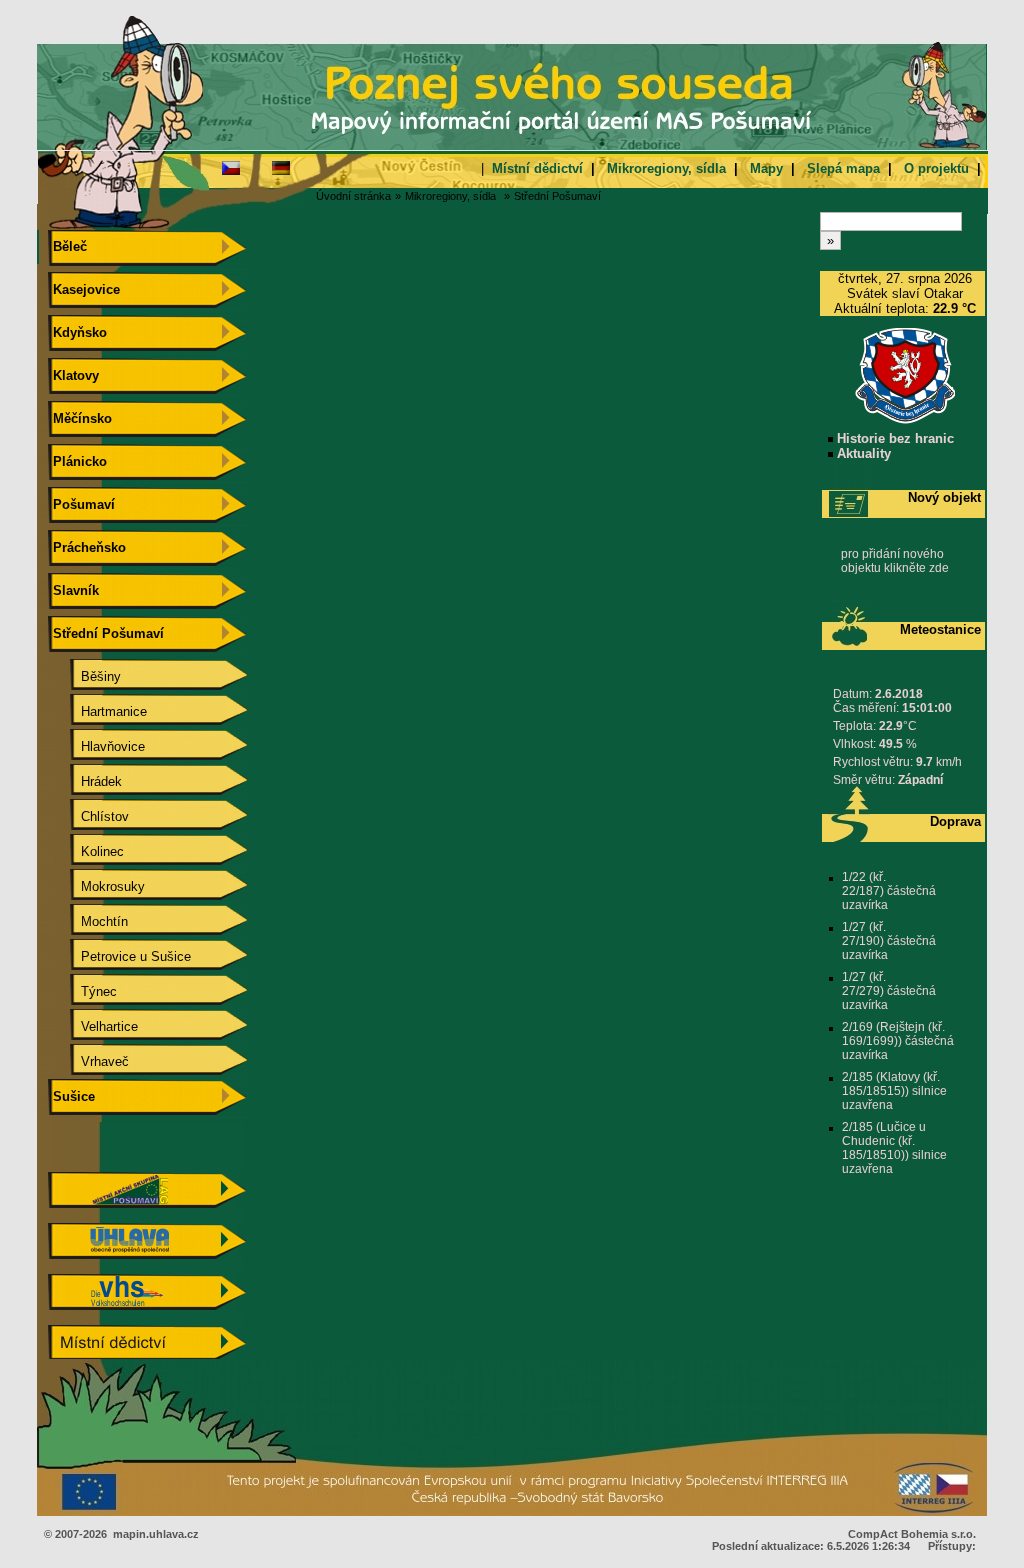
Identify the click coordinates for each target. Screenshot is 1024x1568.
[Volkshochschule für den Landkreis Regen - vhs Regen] (147, 1305)
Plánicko (78, 461)
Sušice (72, 1096)
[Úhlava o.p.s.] (147, 1254)
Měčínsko (80, 418)
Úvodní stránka (353, 196)
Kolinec (86, 851)
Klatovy (74, 375)
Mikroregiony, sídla (666, 168)
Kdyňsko (78, 332)
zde (939, 568)
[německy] (281, 167)
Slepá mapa (843, 168)
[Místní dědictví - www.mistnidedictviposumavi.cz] (147, 1356)
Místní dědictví (537, 168)
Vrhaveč (89, 1061)
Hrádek (85, 781)
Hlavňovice (97, 746)
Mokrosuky (97, 886)
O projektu (936, 168)
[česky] (231, 167)
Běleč (68, 246)
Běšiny (85, 676)
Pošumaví (82, 504)
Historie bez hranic (893, 438)
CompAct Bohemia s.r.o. (912, 1534)
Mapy (766, 168)
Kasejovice (84, 289)
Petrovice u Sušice (120, 956)
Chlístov (89, 816)
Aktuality (862, 453)
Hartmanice (98, 711)
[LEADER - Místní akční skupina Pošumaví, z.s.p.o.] (147, 1203)
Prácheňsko (87, 547)
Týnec (83, 991)
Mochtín (88, 921)
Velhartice (93, 1026)
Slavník (74, 590)
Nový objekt (944, 497)
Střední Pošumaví (557, 196)
